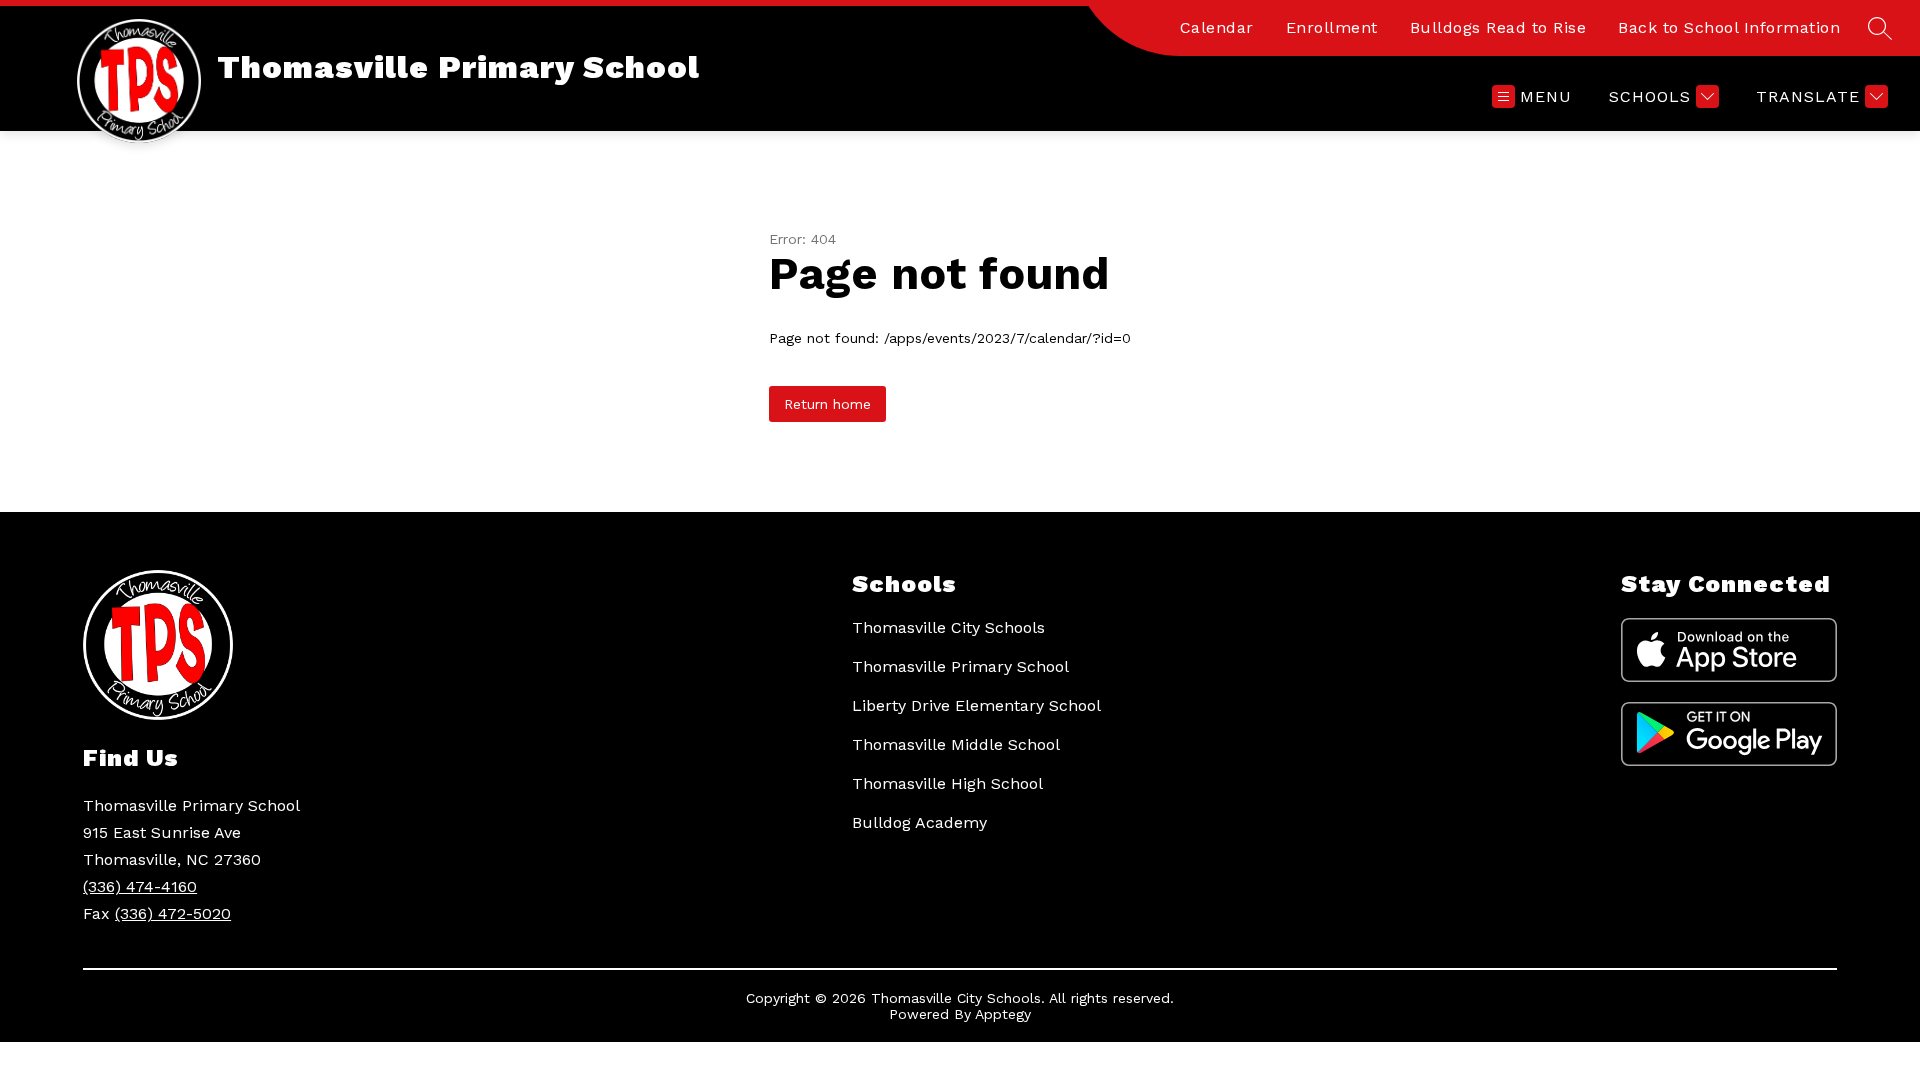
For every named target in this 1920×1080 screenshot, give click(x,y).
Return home (827, 404)
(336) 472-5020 (173, 913)
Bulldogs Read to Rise (1498, 27)
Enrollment (1332, 27)
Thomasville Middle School (956, 744)
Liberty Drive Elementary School (976, 705)
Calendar (1217, 27)
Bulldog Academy (919, 822)
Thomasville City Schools (948, 627)
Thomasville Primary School (960, 666)
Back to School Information (1729, 27)
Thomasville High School (947, 783)
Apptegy (1003, 1014)
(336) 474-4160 (140, 886)
